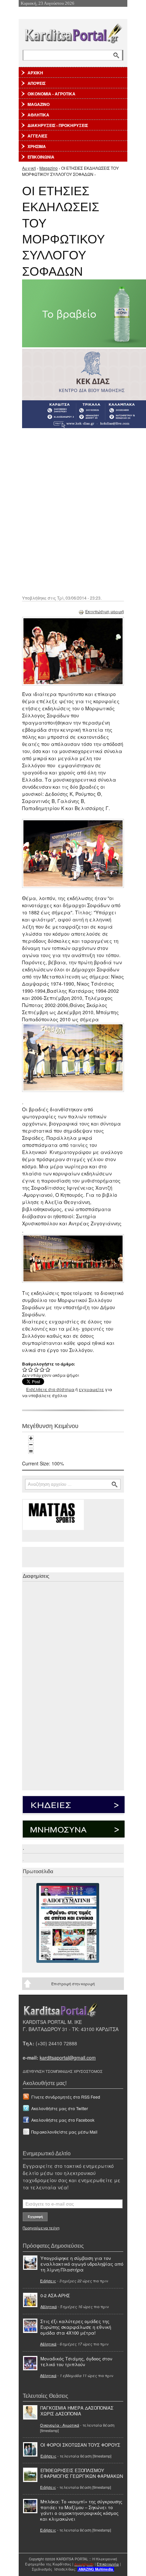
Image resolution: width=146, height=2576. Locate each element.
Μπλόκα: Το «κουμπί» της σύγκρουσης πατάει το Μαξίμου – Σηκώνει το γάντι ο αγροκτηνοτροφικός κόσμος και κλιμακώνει (81, 2510)
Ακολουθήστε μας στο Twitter (60, 2108)
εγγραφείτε (91, 1389)
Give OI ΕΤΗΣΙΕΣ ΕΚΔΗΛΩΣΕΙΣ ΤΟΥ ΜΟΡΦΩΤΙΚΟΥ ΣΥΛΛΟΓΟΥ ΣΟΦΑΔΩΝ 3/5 (36, 1369)
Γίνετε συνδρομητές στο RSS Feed (66, 2097)
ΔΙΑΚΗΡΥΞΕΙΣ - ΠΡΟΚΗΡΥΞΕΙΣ (58, 125)
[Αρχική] (73, 32)
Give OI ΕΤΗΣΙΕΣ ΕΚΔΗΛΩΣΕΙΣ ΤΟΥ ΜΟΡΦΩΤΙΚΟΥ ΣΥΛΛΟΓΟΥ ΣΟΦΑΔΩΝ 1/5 (25, 1369)
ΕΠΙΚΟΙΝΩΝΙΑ (41, 157)
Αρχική (29, 168)
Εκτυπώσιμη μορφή (105, 611)
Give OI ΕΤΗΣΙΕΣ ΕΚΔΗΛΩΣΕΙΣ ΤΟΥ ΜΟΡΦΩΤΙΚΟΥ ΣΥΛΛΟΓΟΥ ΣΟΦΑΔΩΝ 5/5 (48, 1369)
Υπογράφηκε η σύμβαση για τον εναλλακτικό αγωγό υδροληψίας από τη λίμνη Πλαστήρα (82, 2264)
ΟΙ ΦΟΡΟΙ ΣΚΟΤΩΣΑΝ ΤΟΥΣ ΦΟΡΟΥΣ (80, 2445)
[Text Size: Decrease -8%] (31, 1445)
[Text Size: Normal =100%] (31, 1451)
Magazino (49, 168)
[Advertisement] (73, 511)
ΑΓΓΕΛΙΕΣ (37, 136)
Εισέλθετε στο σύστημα (50, 1389)
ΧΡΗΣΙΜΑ (37, 146)
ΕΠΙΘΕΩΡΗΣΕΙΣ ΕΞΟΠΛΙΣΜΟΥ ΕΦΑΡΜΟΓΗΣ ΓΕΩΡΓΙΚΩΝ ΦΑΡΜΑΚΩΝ (82, 2473)
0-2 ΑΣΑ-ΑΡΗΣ (55, 2295)
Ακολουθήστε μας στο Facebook (63, 2120)
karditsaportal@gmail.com (68, 2058)
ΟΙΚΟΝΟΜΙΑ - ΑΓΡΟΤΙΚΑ (51, 94)
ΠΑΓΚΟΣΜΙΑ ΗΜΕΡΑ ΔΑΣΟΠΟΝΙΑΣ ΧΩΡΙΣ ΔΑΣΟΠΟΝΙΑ (77, 2411)
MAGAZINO (39, 104)
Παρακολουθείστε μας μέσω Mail (64, 2132)
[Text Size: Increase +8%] (31, 1438)
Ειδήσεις (48, 2281)
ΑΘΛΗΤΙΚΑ (38, 115)
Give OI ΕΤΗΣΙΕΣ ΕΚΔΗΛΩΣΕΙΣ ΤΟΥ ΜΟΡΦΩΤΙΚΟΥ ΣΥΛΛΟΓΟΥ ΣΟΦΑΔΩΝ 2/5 (31, 1369)
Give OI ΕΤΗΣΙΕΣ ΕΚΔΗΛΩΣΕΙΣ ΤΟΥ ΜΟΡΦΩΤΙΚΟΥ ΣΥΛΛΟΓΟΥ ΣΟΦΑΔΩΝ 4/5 (42, 1369)
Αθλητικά (49, 2306)
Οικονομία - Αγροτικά (60, 2425)
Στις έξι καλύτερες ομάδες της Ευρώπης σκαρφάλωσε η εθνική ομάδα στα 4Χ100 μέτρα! (76, 2327)
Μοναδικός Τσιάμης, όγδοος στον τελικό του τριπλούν (76, 2361)
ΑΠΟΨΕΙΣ (36, 83)
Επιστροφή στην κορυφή (73, 1984)
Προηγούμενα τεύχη (41, 2228)
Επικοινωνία (108, 2564)
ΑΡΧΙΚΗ (35, 73)
